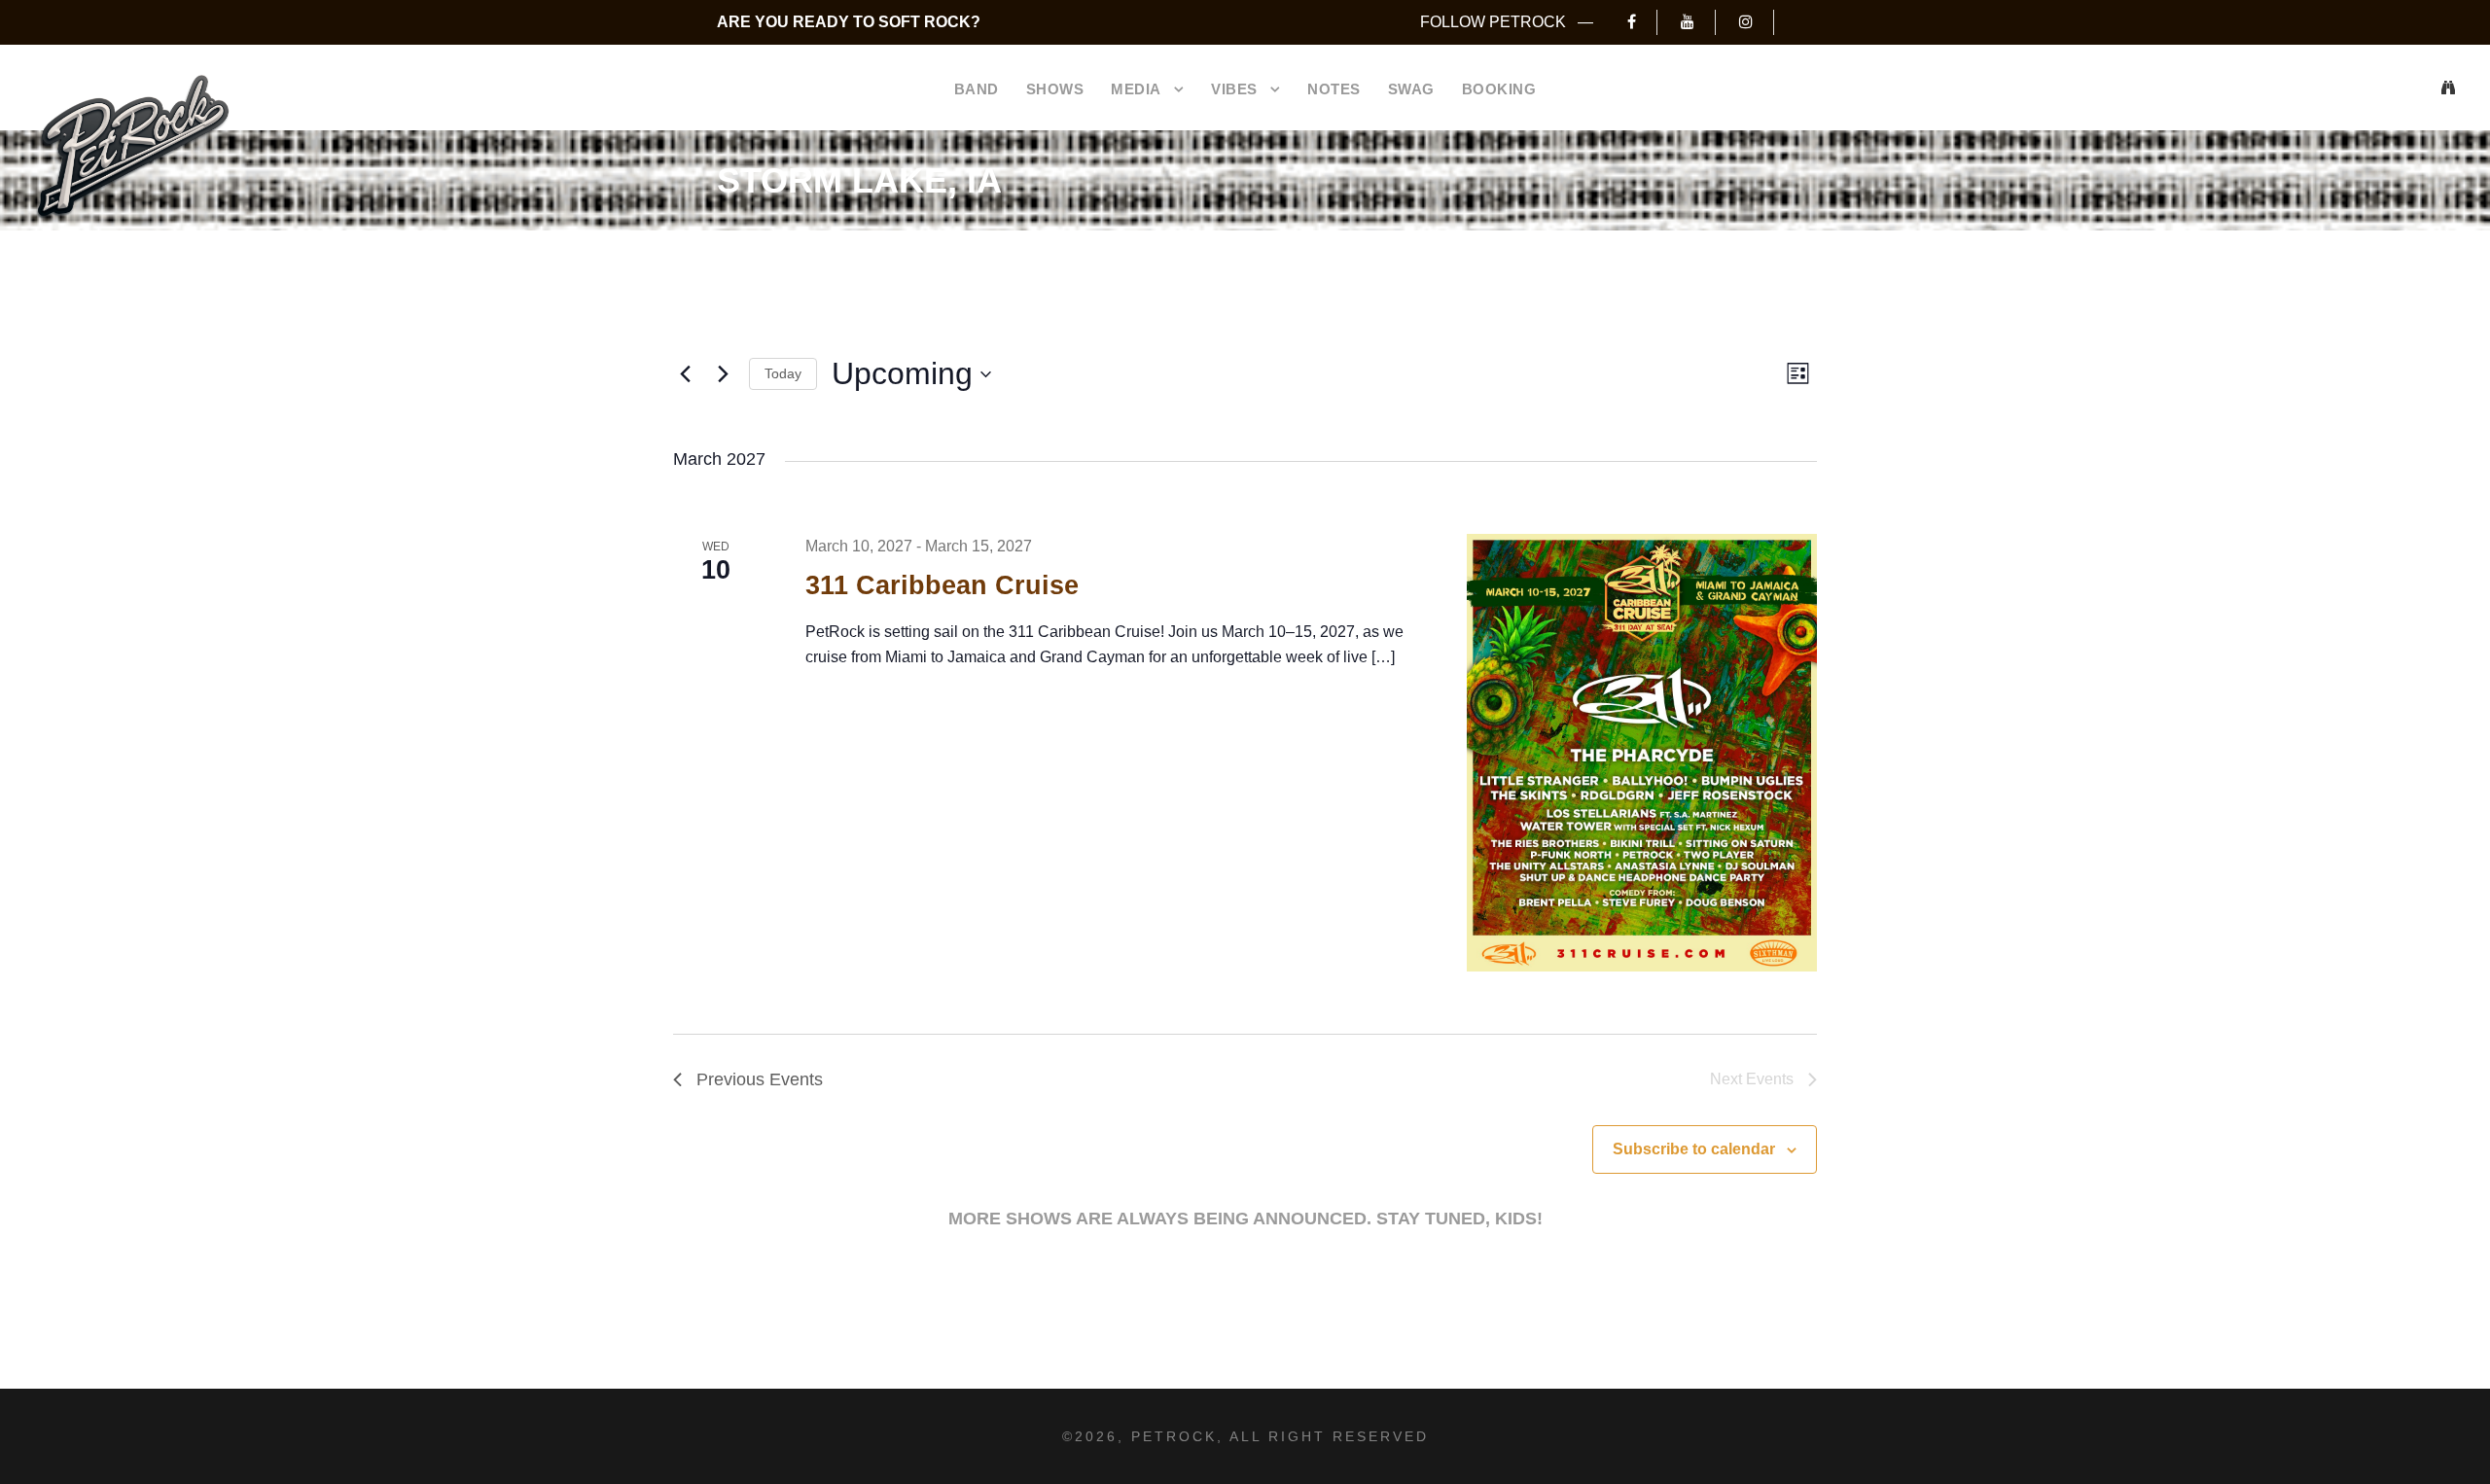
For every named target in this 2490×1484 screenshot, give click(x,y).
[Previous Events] (685, 374)
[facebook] (1642, 22)
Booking (1499, 89)
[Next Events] (723, 374)
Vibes (1234, 89)
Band (977, 89)
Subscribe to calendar (1694, 1149)
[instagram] (1756, 22)
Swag (1411, 89)
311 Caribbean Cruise (942, 585)
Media (1136, 89)
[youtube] (1698, 22)
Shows (1055, 89)
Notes (1334, 89)
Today (783, 373)
